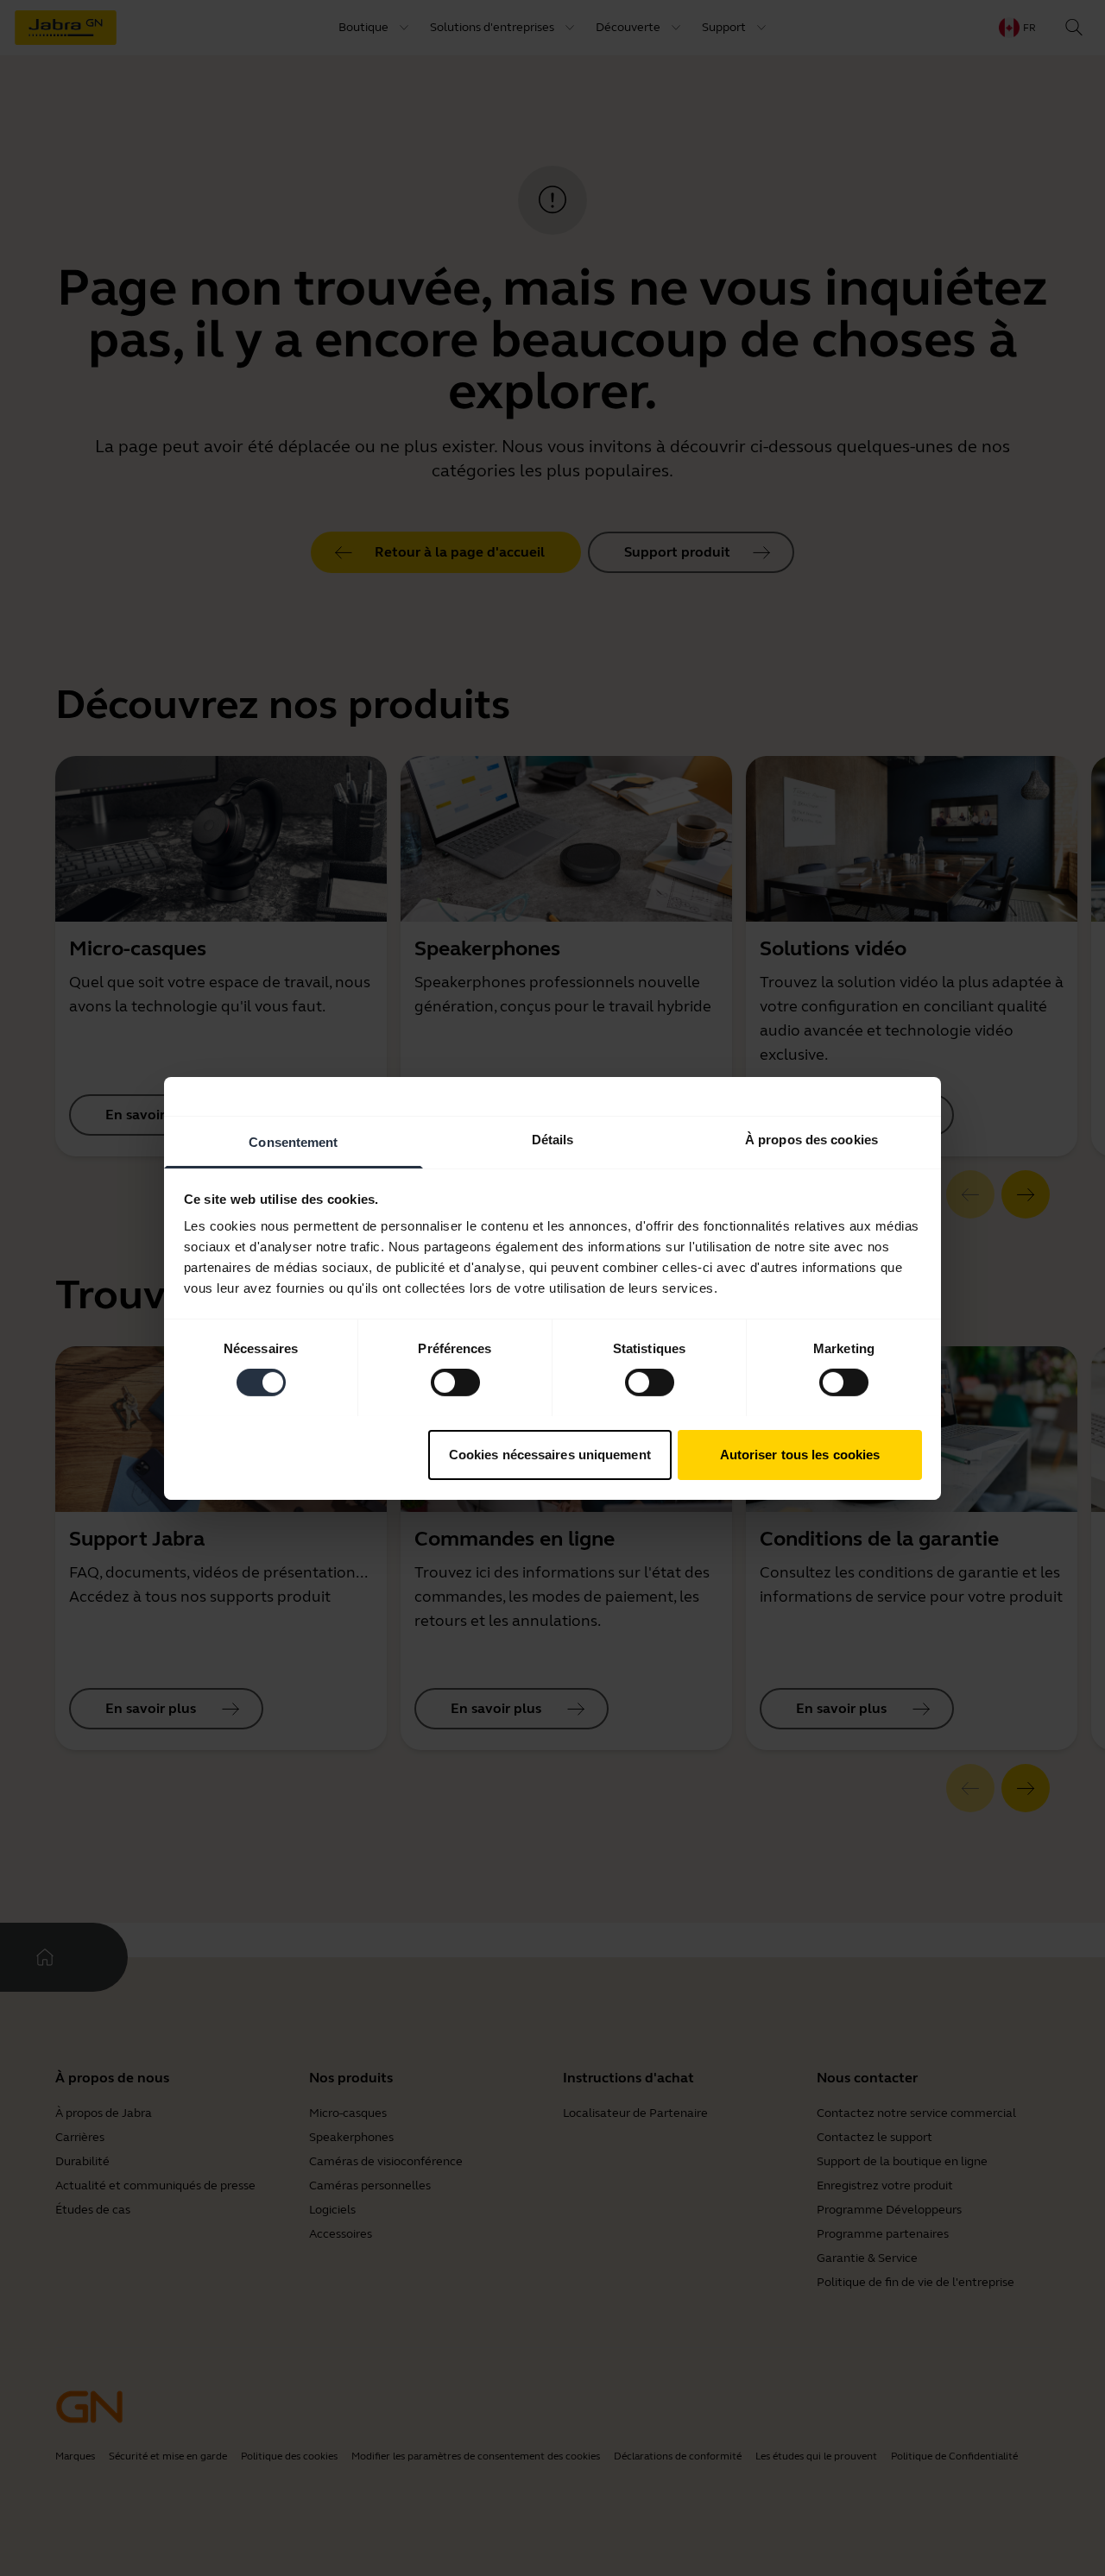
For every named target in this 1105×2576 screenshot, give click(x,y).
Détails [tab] (553, 1139)
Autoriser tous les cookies (800, 1454)
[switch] (455, 1382)
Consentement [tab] (293, 1141)
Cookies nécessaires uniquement (550, 1454)
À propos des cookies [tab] (811, 1139)
